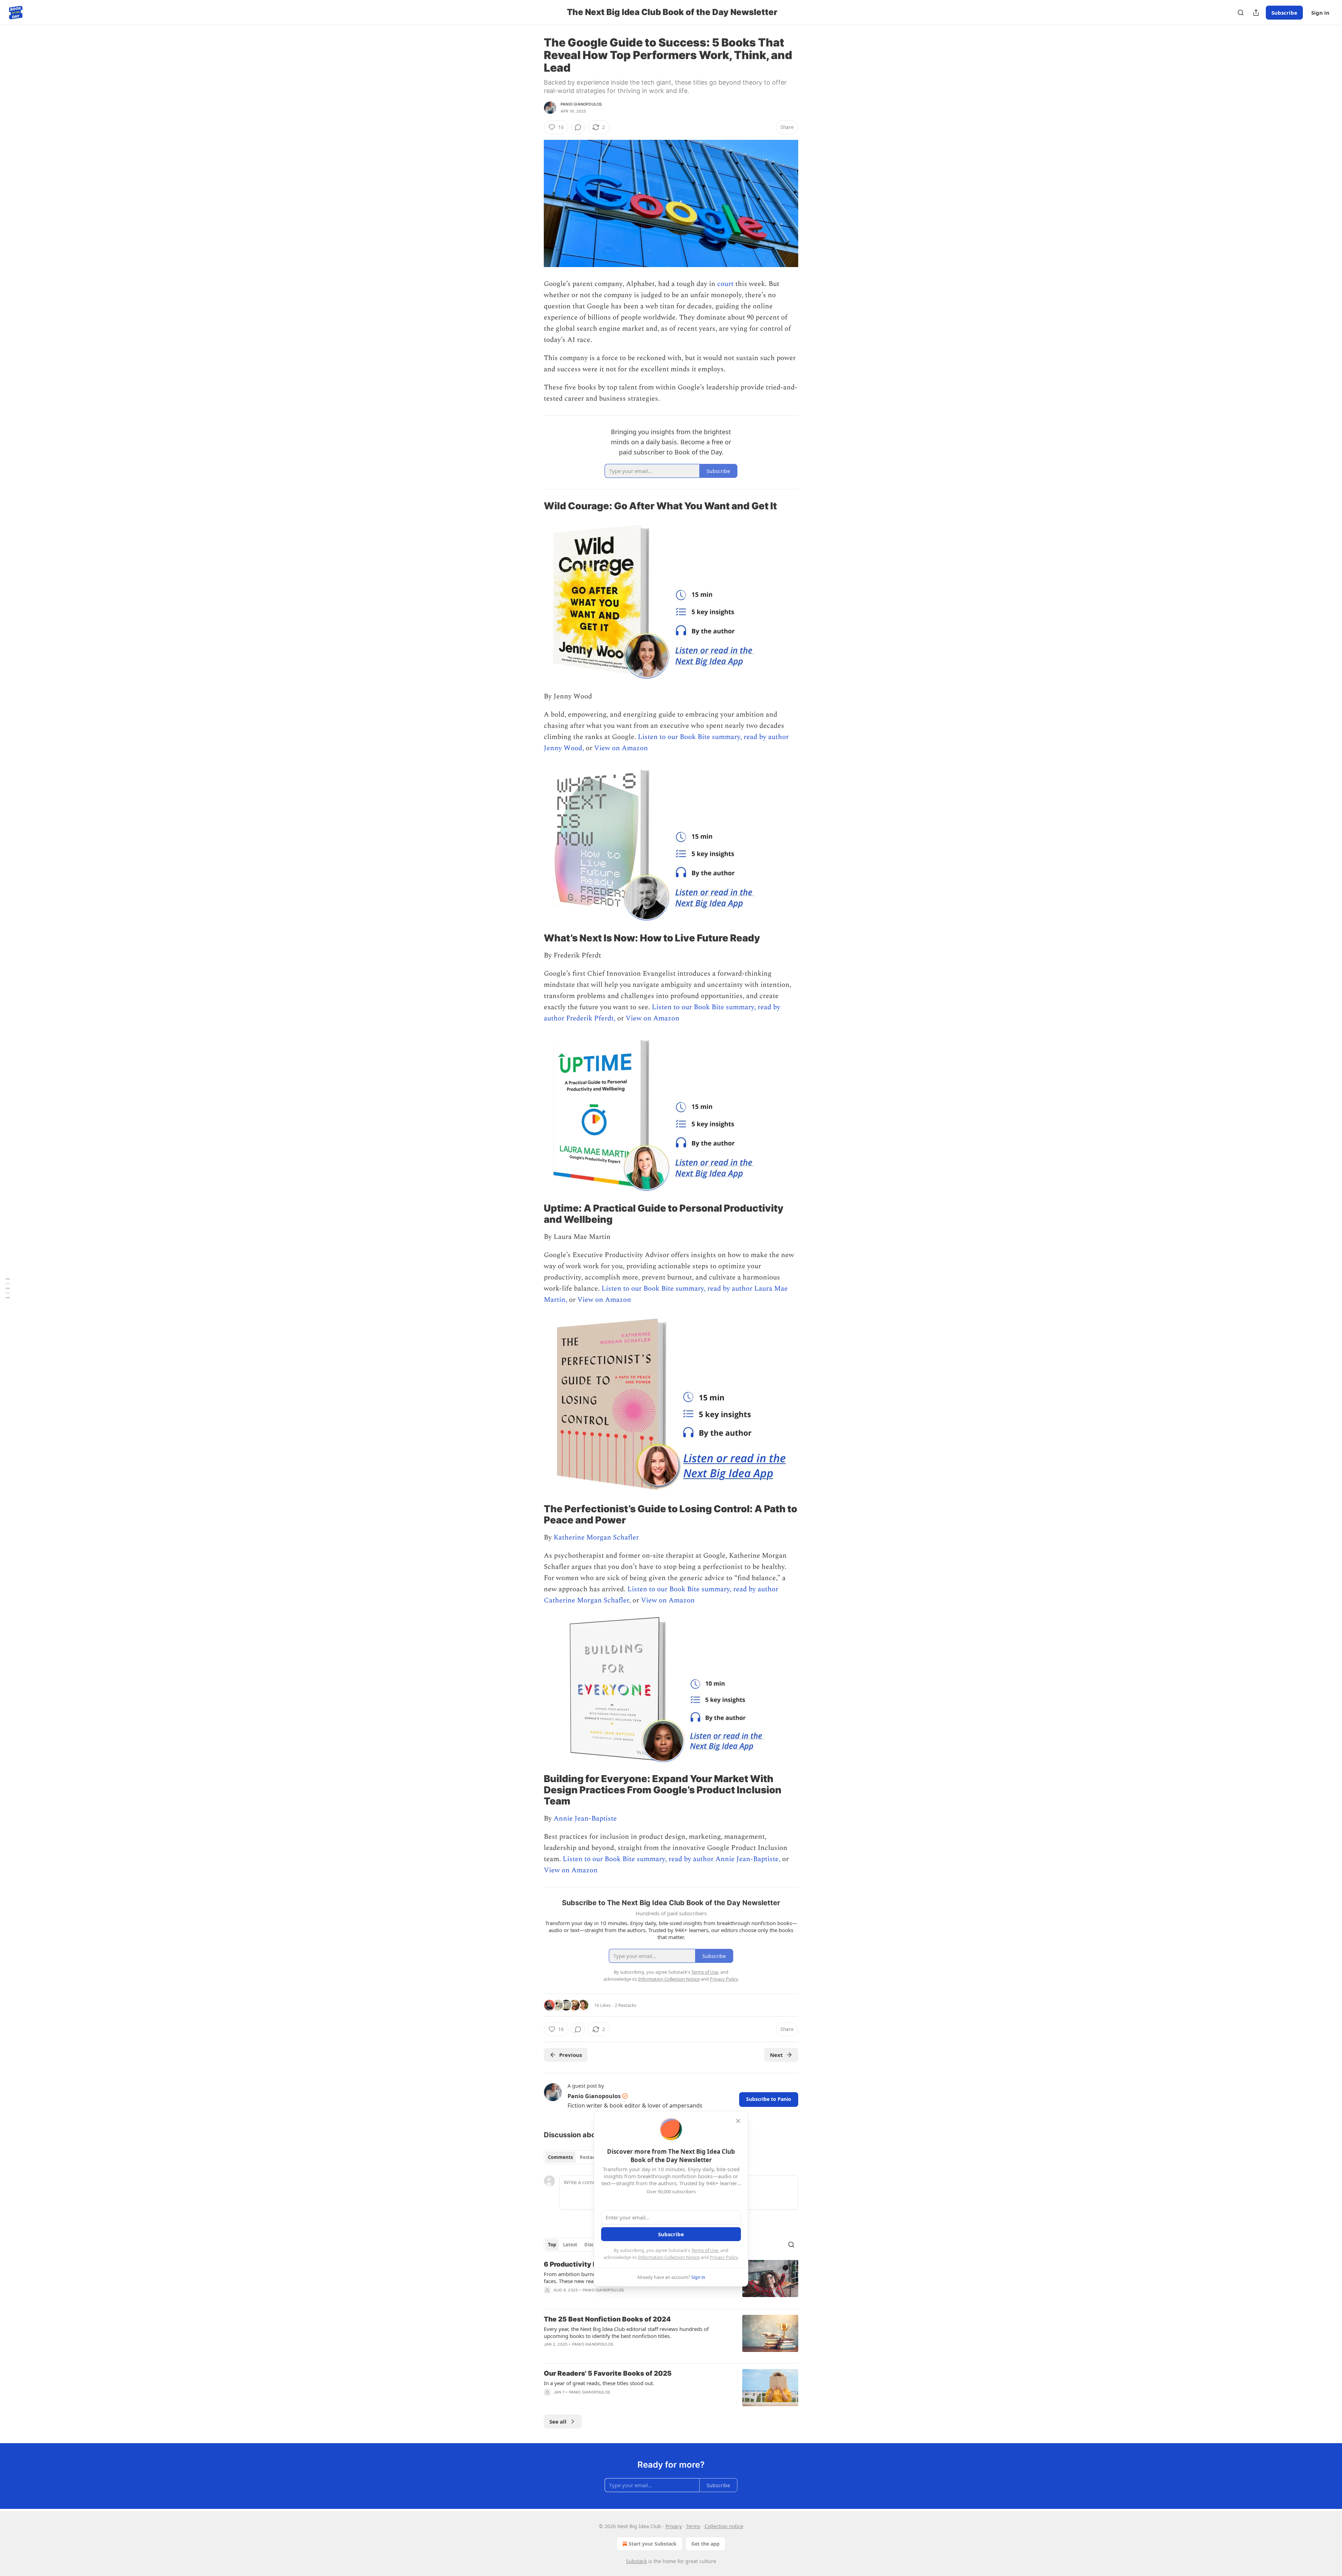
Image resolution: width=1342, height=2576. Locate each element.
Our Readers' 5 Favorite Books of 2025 (608, 2373)
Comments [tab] (560, 2157)
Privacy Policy (724, 2257)
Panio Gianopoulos (581, 104)
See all (558, 2421)
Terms (693, 2526)
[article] (671, 2336)
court (725, 284)
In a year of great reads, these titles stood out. (599, 2383)
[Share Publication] (1256, 13)
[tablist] (574, 2157)
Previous (571, 2055)
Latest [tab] (570, 2245)
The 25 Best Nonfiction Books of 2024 (607, 2319)
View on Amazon (621, 748)
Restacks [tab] (590, 2157)
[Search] (1241, 13)
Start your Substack (653, 2544)
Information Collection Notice (669, 2257)
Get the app (705, 2544)
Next (776, 2055)
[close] (738, 2121)
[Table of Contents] (8, 1288)
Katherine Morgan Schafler (596, 1537)
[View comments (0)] (578, 127)
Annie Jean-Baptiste (585, 1818)
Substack (636, 2561)
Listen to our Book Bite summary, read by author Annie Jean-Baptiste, (672, 1859)
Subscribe (1284, 13)
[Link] (534, 506)
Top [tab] (552, 2245)
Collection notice (724, 2526)
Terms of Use (705, 2250)
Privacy (674, 2526)
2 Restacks (626, 2005)
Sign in (1320, 13)
